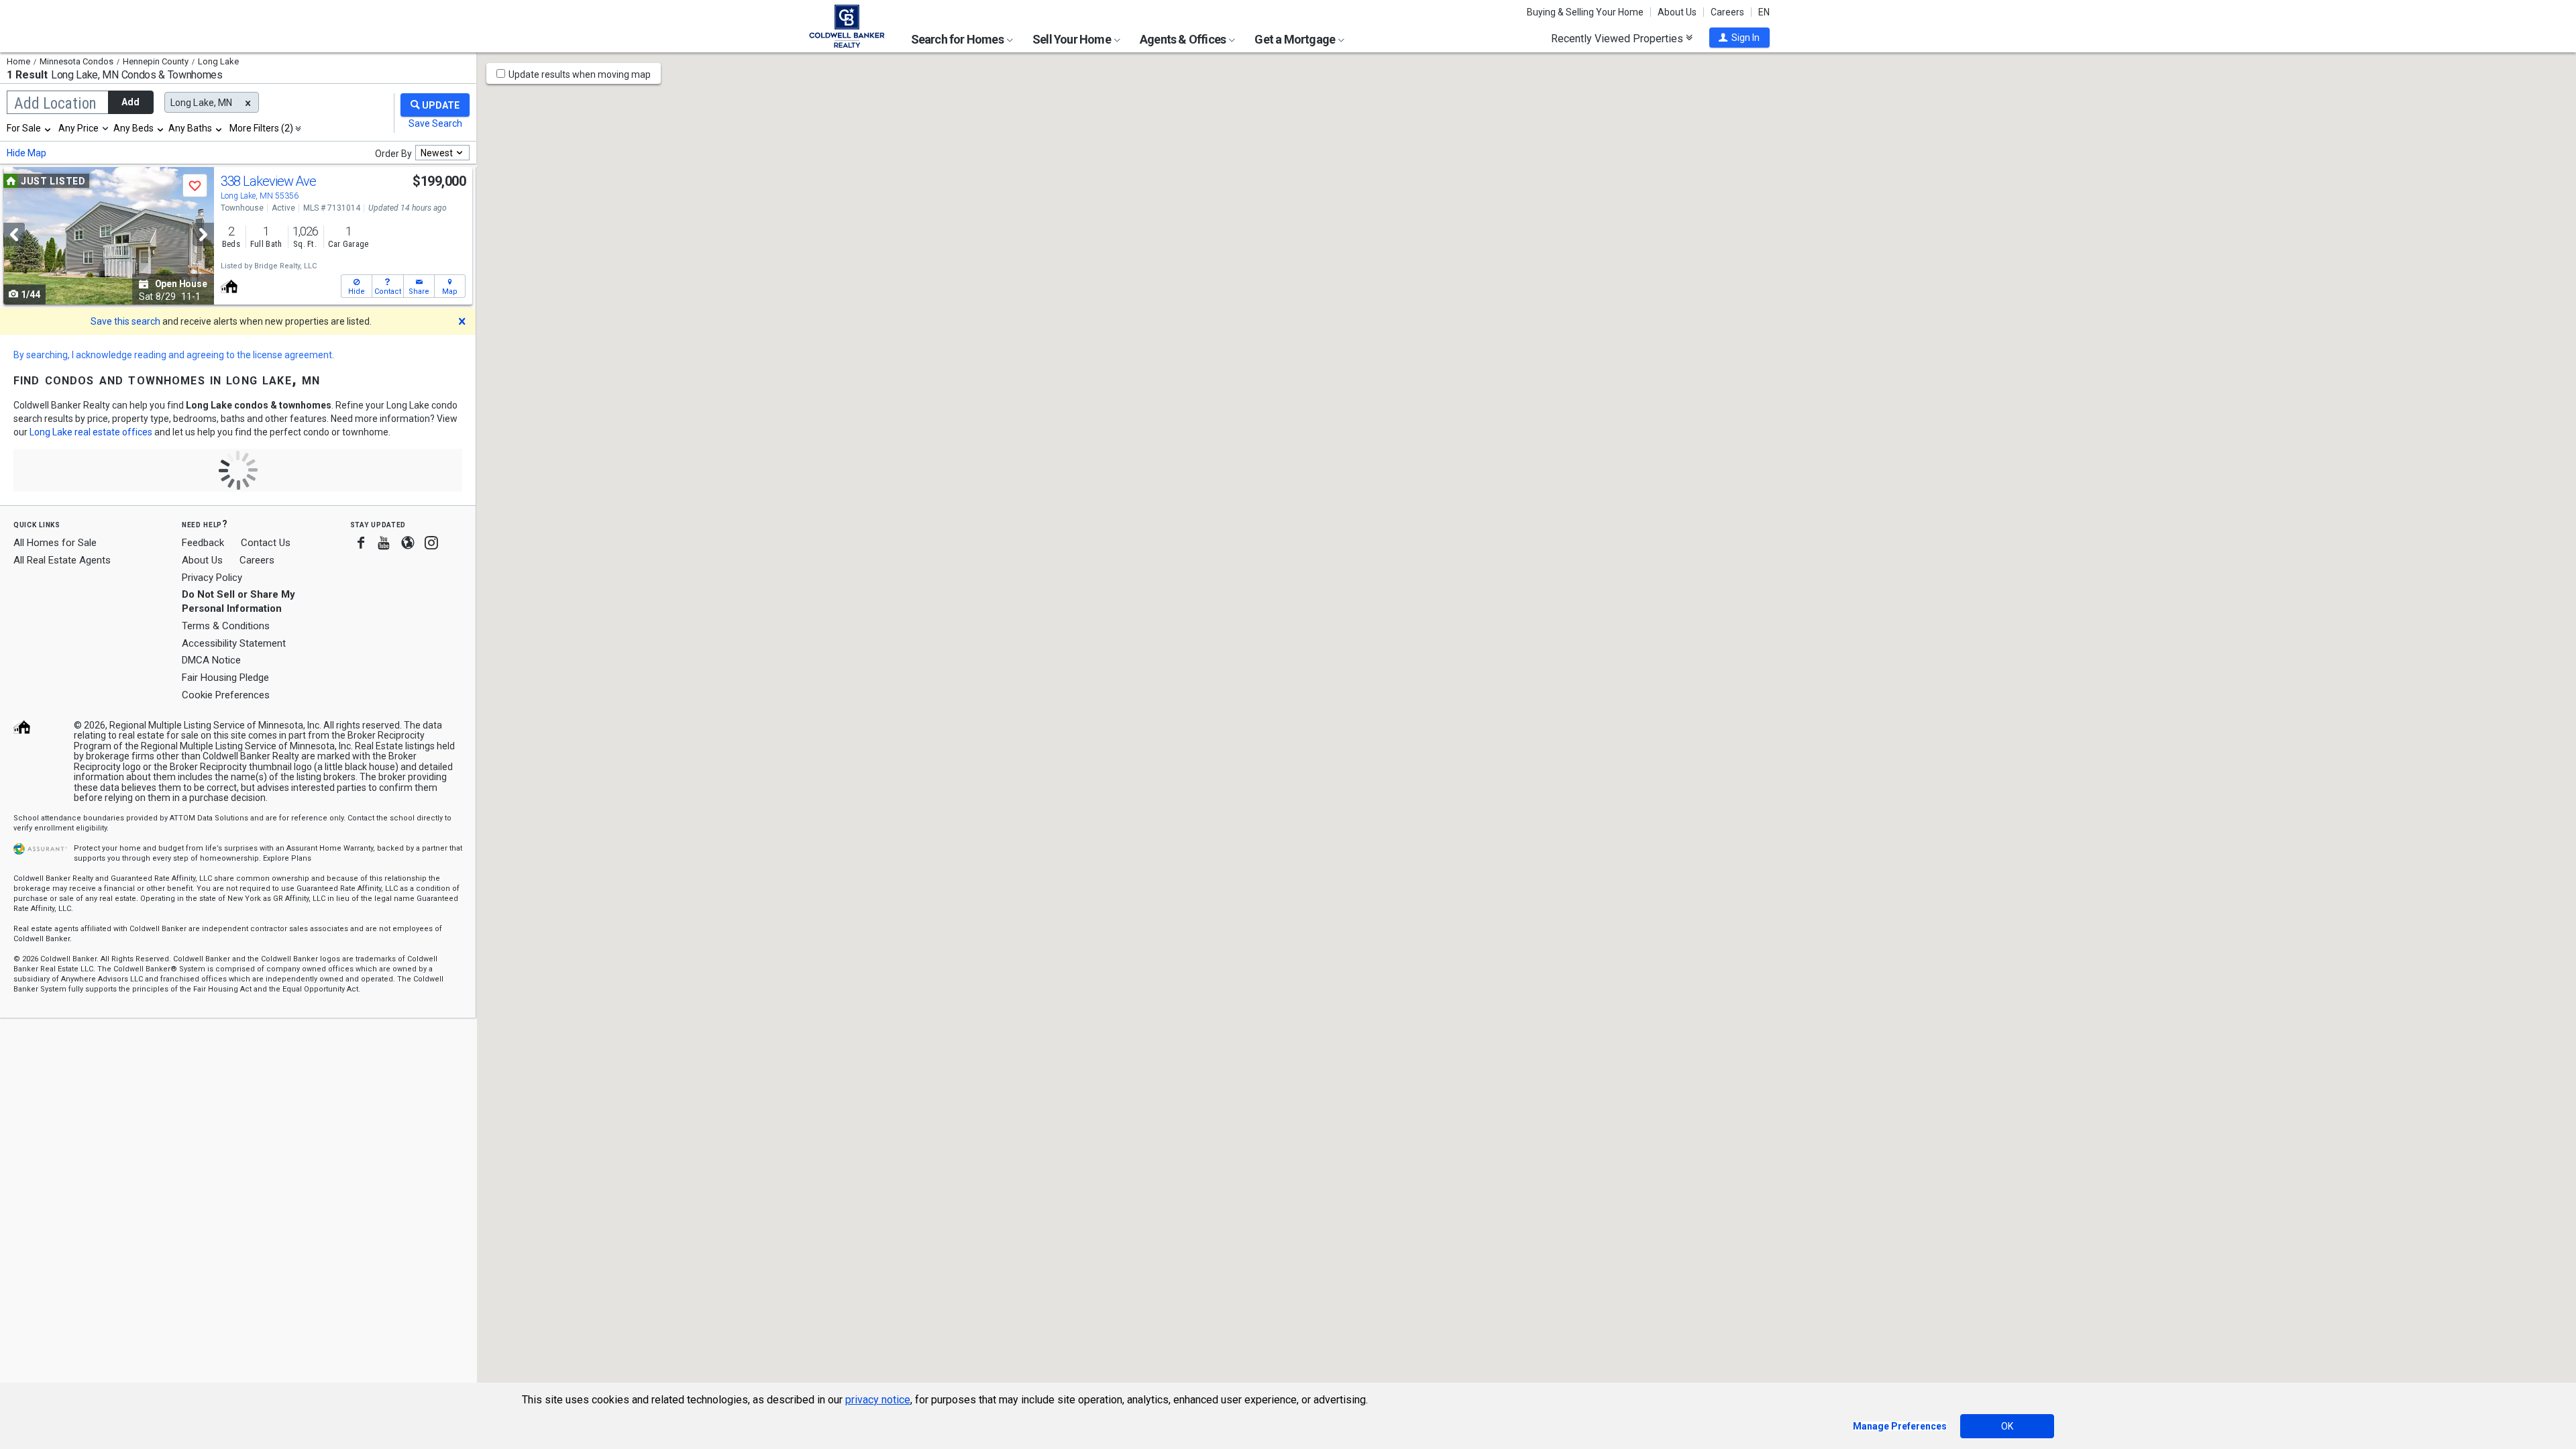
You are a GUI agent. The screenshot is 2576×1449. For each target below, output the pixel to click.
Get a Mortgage (1296, 39)
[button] (1739, 38)
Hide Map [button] (26, 153)
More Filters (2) (261, 128)
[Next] (203, 234)
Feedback (203, 543)
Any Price (78, 128)
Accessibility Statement (234, 643)
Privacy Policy (212, 578)
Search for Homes (958, 39)
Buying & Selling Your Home (1585, 12)
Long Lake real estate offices (91, 432)
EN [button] (1764, 12)
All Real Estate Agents (62, 560)
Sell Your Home (1073, 39)
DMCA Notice (211, 660)
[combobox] (30, 128)
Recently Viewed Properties (1618, 38)
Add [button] (130, 102)
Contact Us (266, 543)
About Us (1677, 12)
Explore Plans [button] (287, 858)
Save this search (125, 321)
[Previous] (14, 234)
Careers (1727, 12)
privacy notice (878, 1400)
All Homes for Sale (55, 543)
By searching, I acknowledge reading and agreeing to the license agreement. (174, 355)
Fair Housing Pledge (225, 678)
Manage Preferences (1900, 1426)
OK (2007, 1426)
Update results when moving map (580, 74)
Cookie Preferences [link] (226, 695)
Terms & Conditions (226, 626)
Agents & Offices (1184, 39)
